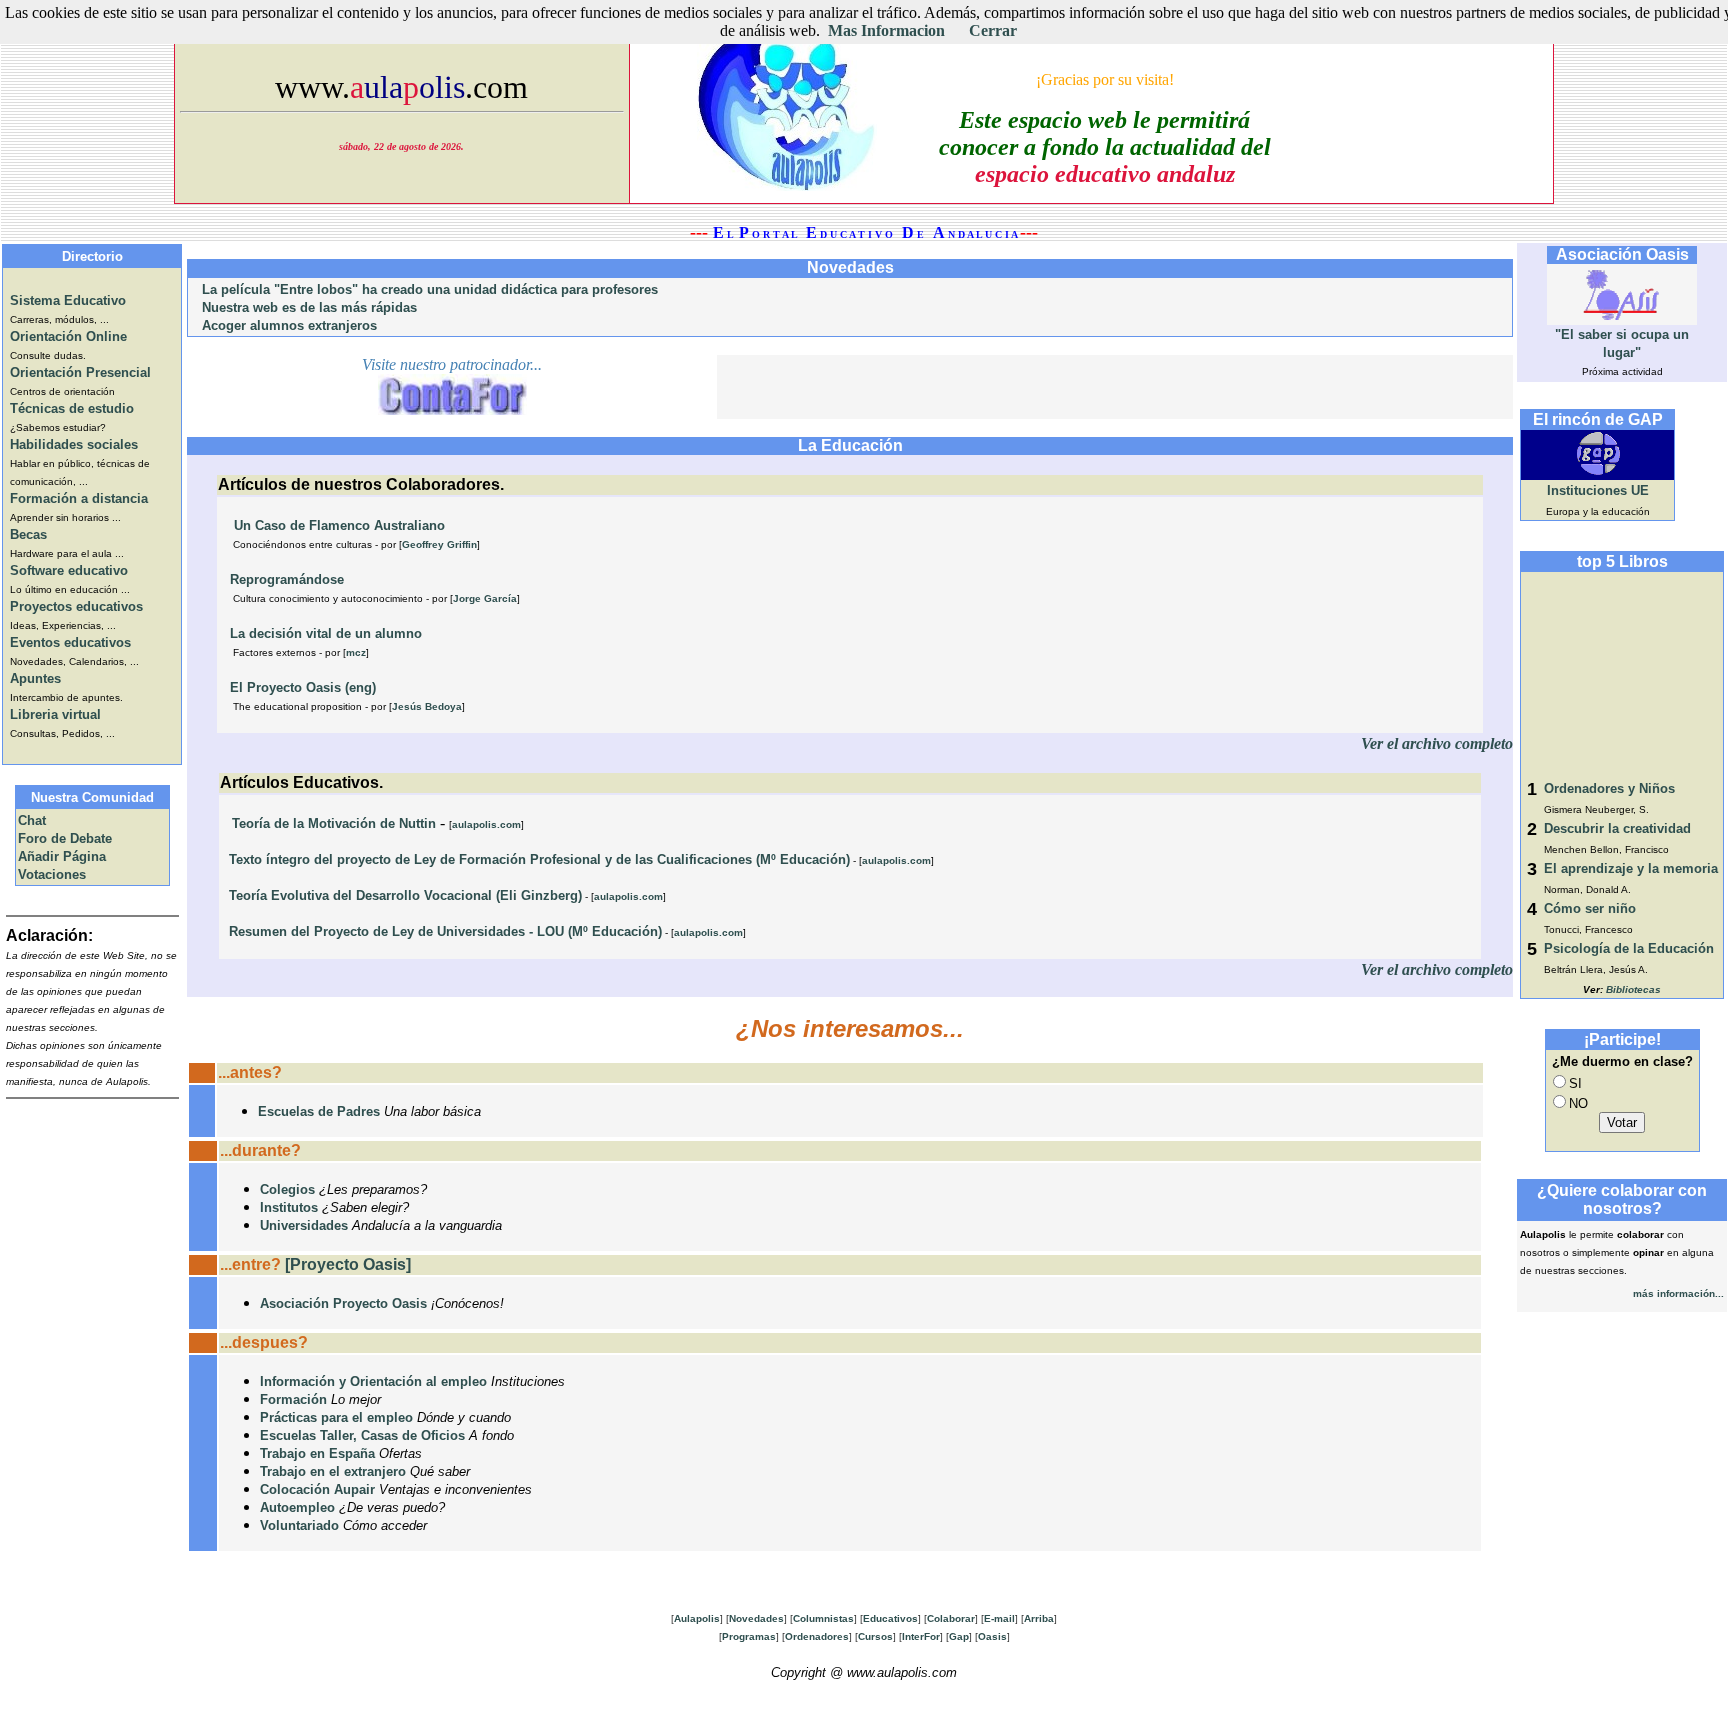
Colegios (287, 1189)
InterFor (921, 1636)
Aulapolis (697, 1618)
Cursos (875, 1636)
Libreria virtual (55, 714)
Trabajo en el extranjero (333, 1471)
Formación (293, 1399)
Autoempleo (297, 1507)
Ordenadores (817, 1636)
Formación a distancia (79, 498)
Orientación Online (68, 336)
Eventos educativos (70, 642)
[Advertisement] (1115, 385)
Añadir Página (62, 856)
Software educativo (69, 570)
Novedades (756, 1618)
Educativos (890, 1618)
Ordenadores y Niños (1609, 788)
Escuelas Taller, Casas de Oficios (362, 1435)
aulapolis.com (486, 824)
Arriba (1039, 1618)
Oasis (992, 1636)
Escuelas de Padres (319, 1111)
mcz (356, 652)
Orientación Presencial (80, 372)
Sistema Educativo (68, 300)
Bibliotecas (1633, 989)
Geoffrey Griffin (439, 544)
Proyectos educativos (76, 606)
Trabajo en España (317, 1453)
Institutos (289, 1207)
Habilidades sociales (74, 444)
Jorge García (485, 598)
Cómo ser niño (1590, 908)
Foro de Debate (65, 838)
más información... (1678, 1293)
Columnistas (823, 1618)
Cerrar (993, 30)
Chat (32, 820)
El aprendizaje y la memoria (1631, 868)
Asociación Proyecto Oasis (343, 1303)
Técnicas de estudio (72, 408)
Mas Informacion (886, 30)
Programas (749, 1636)
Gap (959, 1636)
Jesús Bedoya (427, 706)
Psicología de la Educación (1629, 948)
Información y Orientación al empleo (373, 1381)
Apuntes (35, 678)
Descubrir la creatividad (1617, 828)
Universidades (304, 1225)
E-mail (999, 1618)
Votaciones (52, 874)
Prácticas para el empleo (336, 1417)
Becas (28, 534)
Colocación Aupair (317, 1489)
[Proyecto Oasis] (348, 1264)
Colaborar (951, 1618)
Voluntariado (299, 1525)
